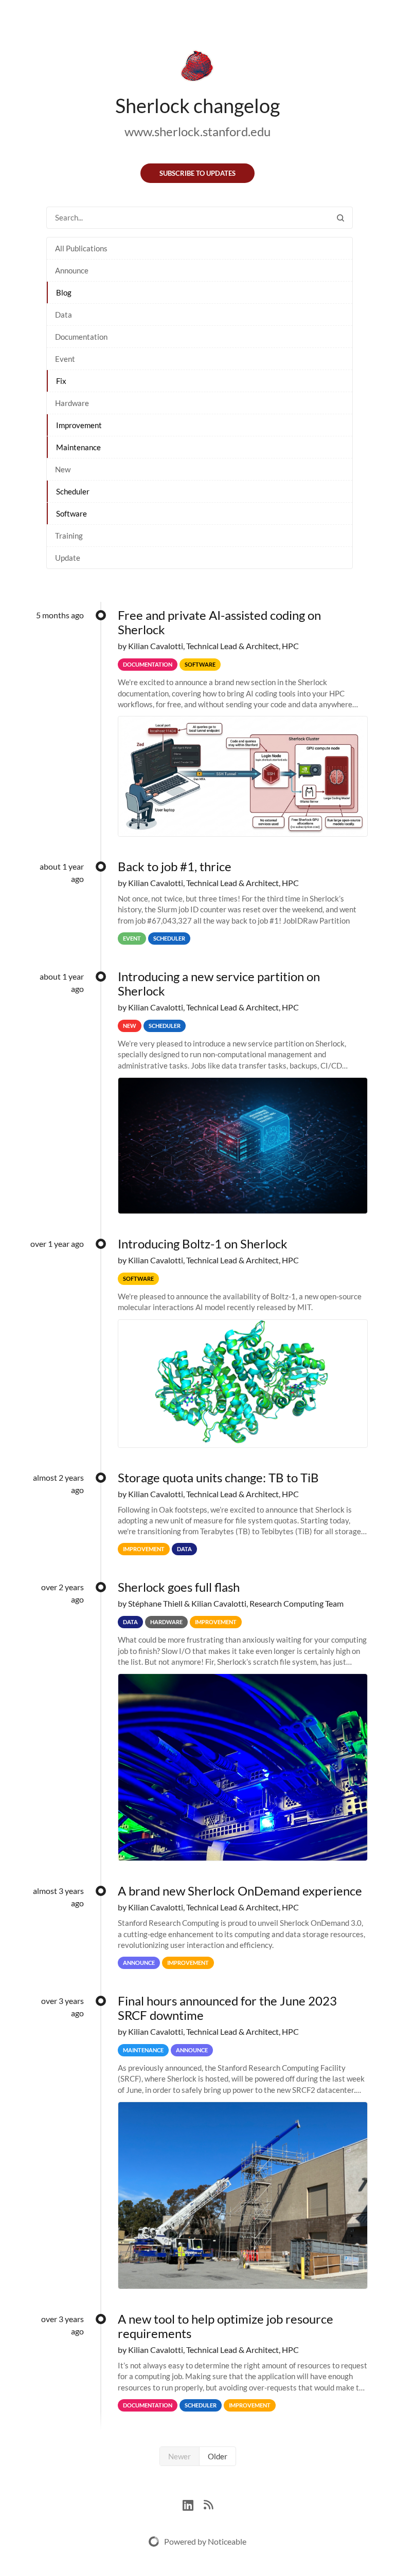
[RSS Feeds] (208, 2504)
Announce (72, 270)
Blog (64, 292)
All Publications (81, 248)
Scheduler (73, 491)
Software (71, 513)
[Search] (340, 218)
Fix (61, 381)
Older (218, 2456)
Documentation (81, 337)
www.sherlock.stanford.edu (197, 131)
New (63, 469)
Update (68, 558)
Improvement (79, 425)
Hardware (72, 403)
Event (65, 359)
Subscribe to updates (197, 173)
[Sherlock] (197, 68)
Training (69, 536)
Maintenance (78, 447)
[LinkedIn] (193, 2504)
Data (64, 315)
